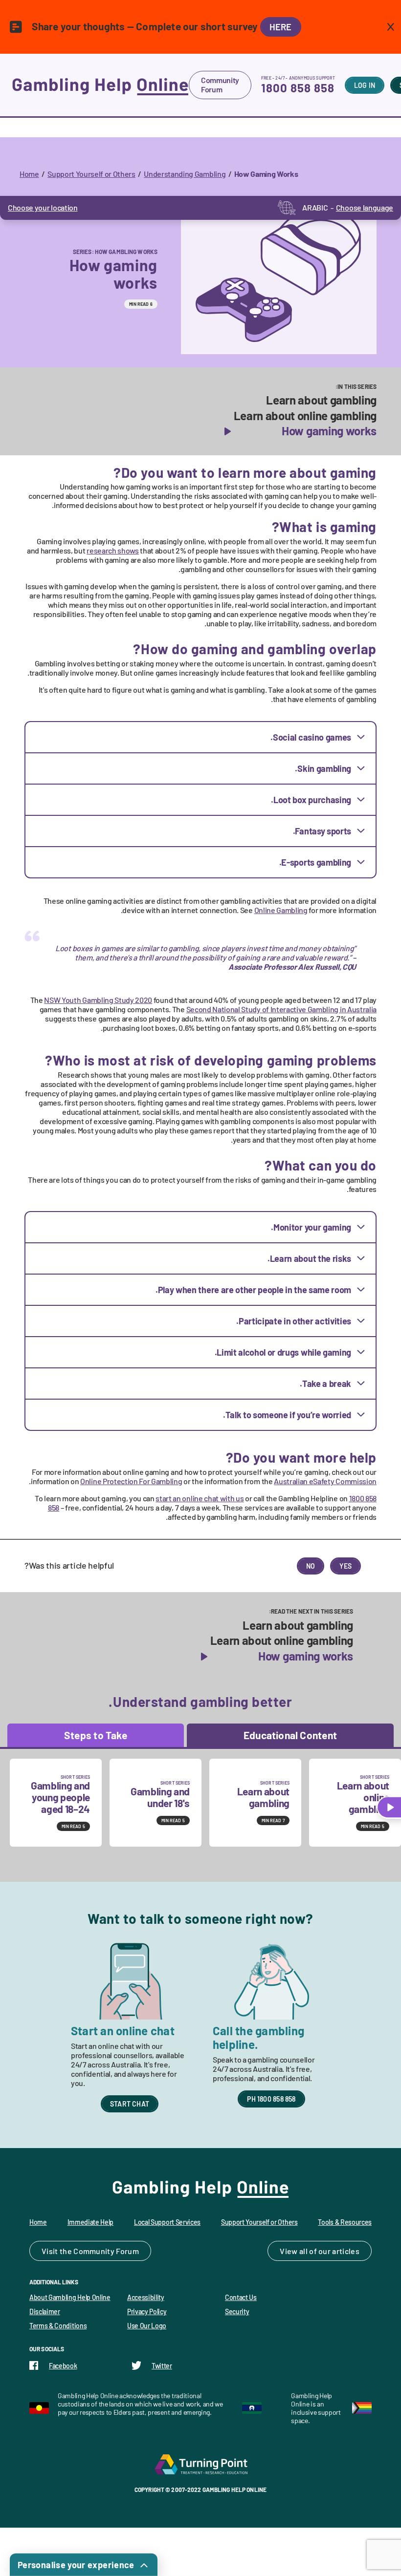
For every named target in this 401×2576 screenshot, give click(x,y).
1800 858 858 (298, 88)
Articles (346, 2251)
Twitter (162, 2366)
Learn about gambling (321, 400)
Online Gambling (281, 910)
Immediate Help (91, 2222)
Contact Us (241, 2297)
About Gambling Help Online (70, 2297)
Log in (365, 85)
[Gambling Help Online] (100, 85)
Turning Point (200, 2464)
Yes (345, 1566)
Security (237, 2311)
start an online (200, 1498)
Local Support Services (167, 2222)
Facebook (63, 2366)
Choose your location (43, 207)
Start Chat (130, 2104)
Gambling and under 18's (160, 1797)
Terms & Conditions (58, 2326)
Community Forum (220, 85)
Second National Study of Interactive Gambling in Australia (281, 1009)
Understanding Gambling (185, 174)
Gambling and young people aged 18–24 (60, 1797)
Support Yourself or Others (91, 174)
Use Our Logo (147, 2326)
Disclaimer (45, 2311)
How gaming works (329, 431)
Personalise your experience (76, 2565)
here (281, 27)
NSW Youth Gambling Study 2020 (98, 1000)
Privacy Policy (147, 2311)
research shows (113, 550)
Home (29, 174)
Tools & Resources (345, 2222)
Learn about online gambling (305, 416)
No (311, 1566)
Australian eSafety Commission (325, 1481)
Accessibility (146, 2297)
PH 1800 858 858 (271, 2099)
